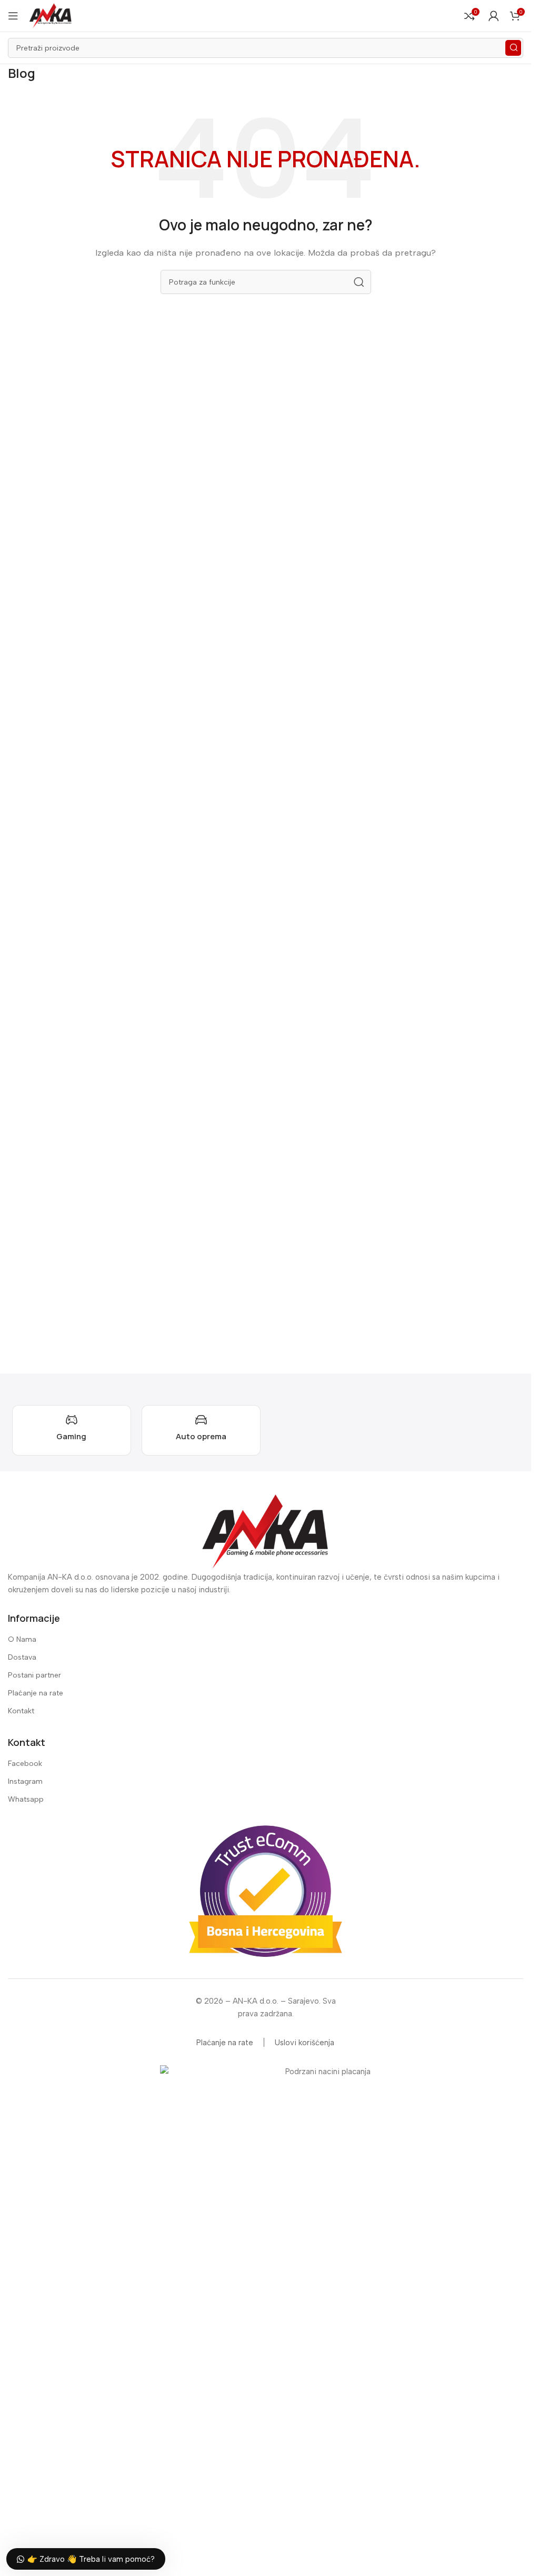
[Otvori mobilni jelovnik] (13, 16)
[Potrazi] (513, 48)
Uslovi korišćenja (305, 2043)
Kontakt (21, 1711)
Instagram (25, 1781)
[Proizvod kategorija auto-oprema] (201, 1430)
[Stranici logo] (51, 15)
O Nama (22, 1639)
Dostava (22, 1657)
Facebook (25, 1764)
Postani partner (34, 1675)
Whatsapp (26, 1799)
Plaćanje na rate (36, 1693)
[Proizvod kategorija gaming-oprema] (72, 1430)
